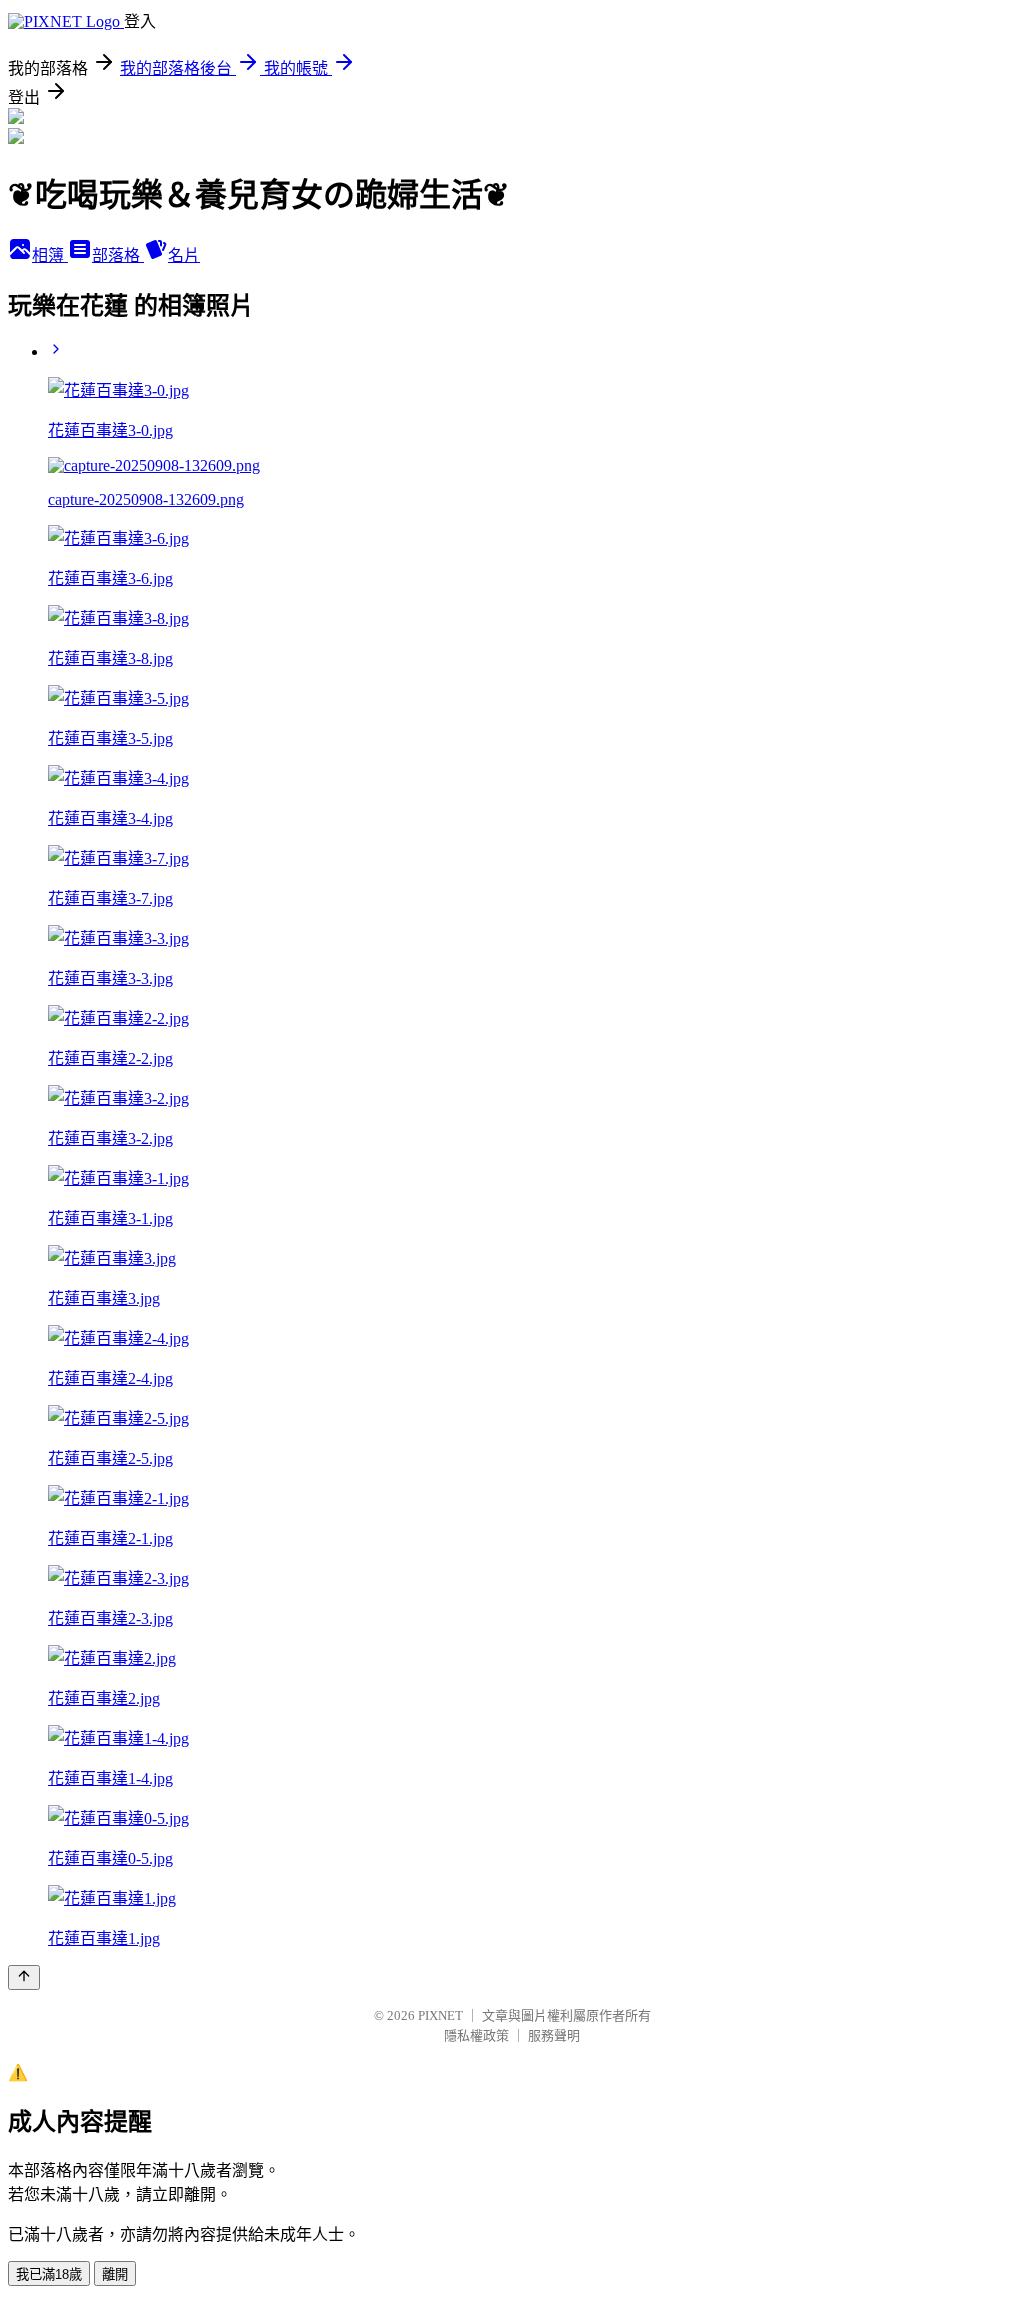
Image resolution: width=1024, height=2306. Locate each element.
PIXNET (440, 2015)
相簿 (50, 255)
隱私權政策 (476, 2035)
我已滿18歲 (49, 2274)
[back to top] (24, 1977)
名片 (184, 255)
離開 (115, 2274)
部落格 (118, 255)
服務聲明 (554, 2035)
